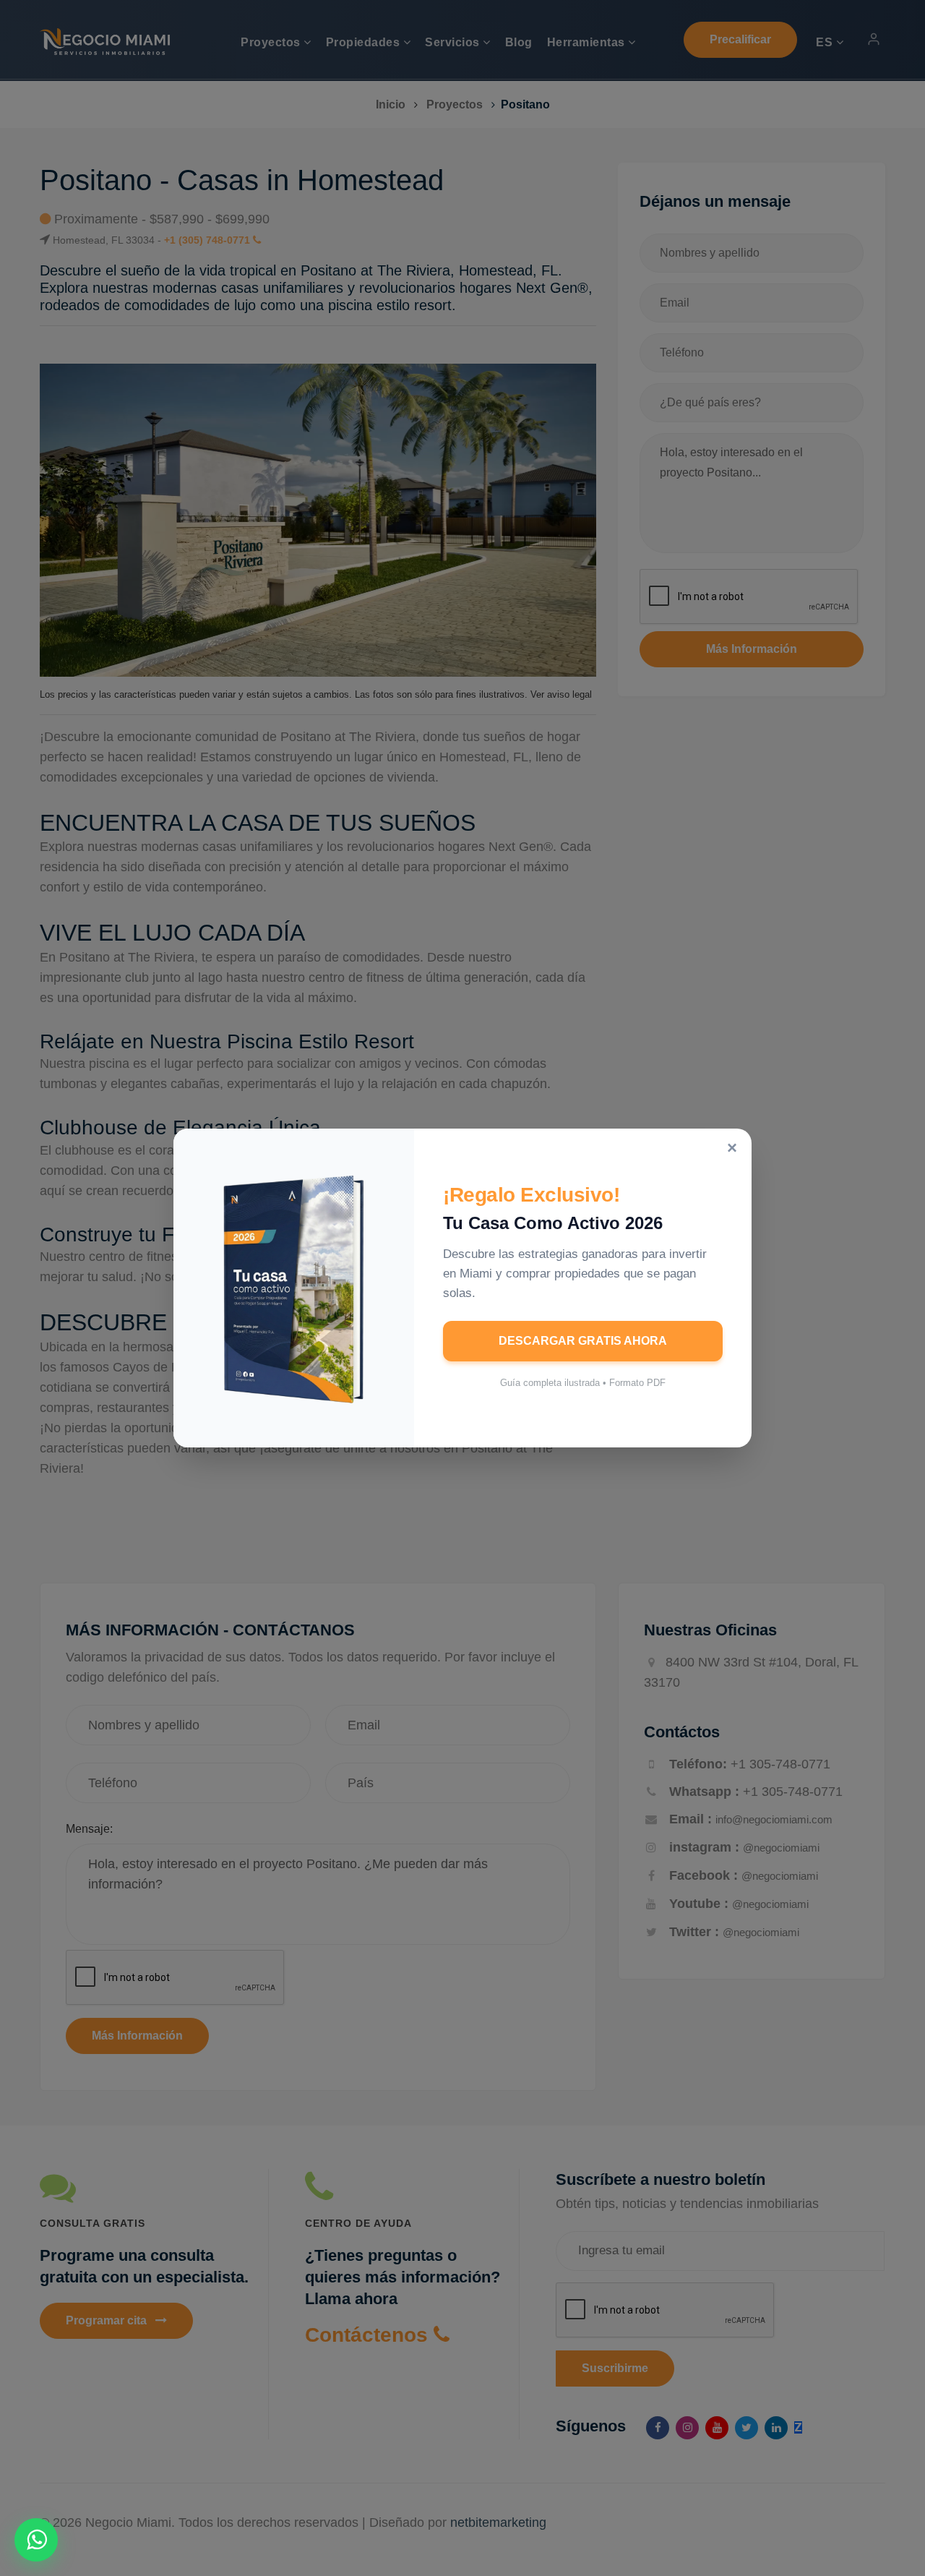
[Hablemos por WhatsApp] (36, 2540)
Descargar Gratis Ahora (583, 1341)
